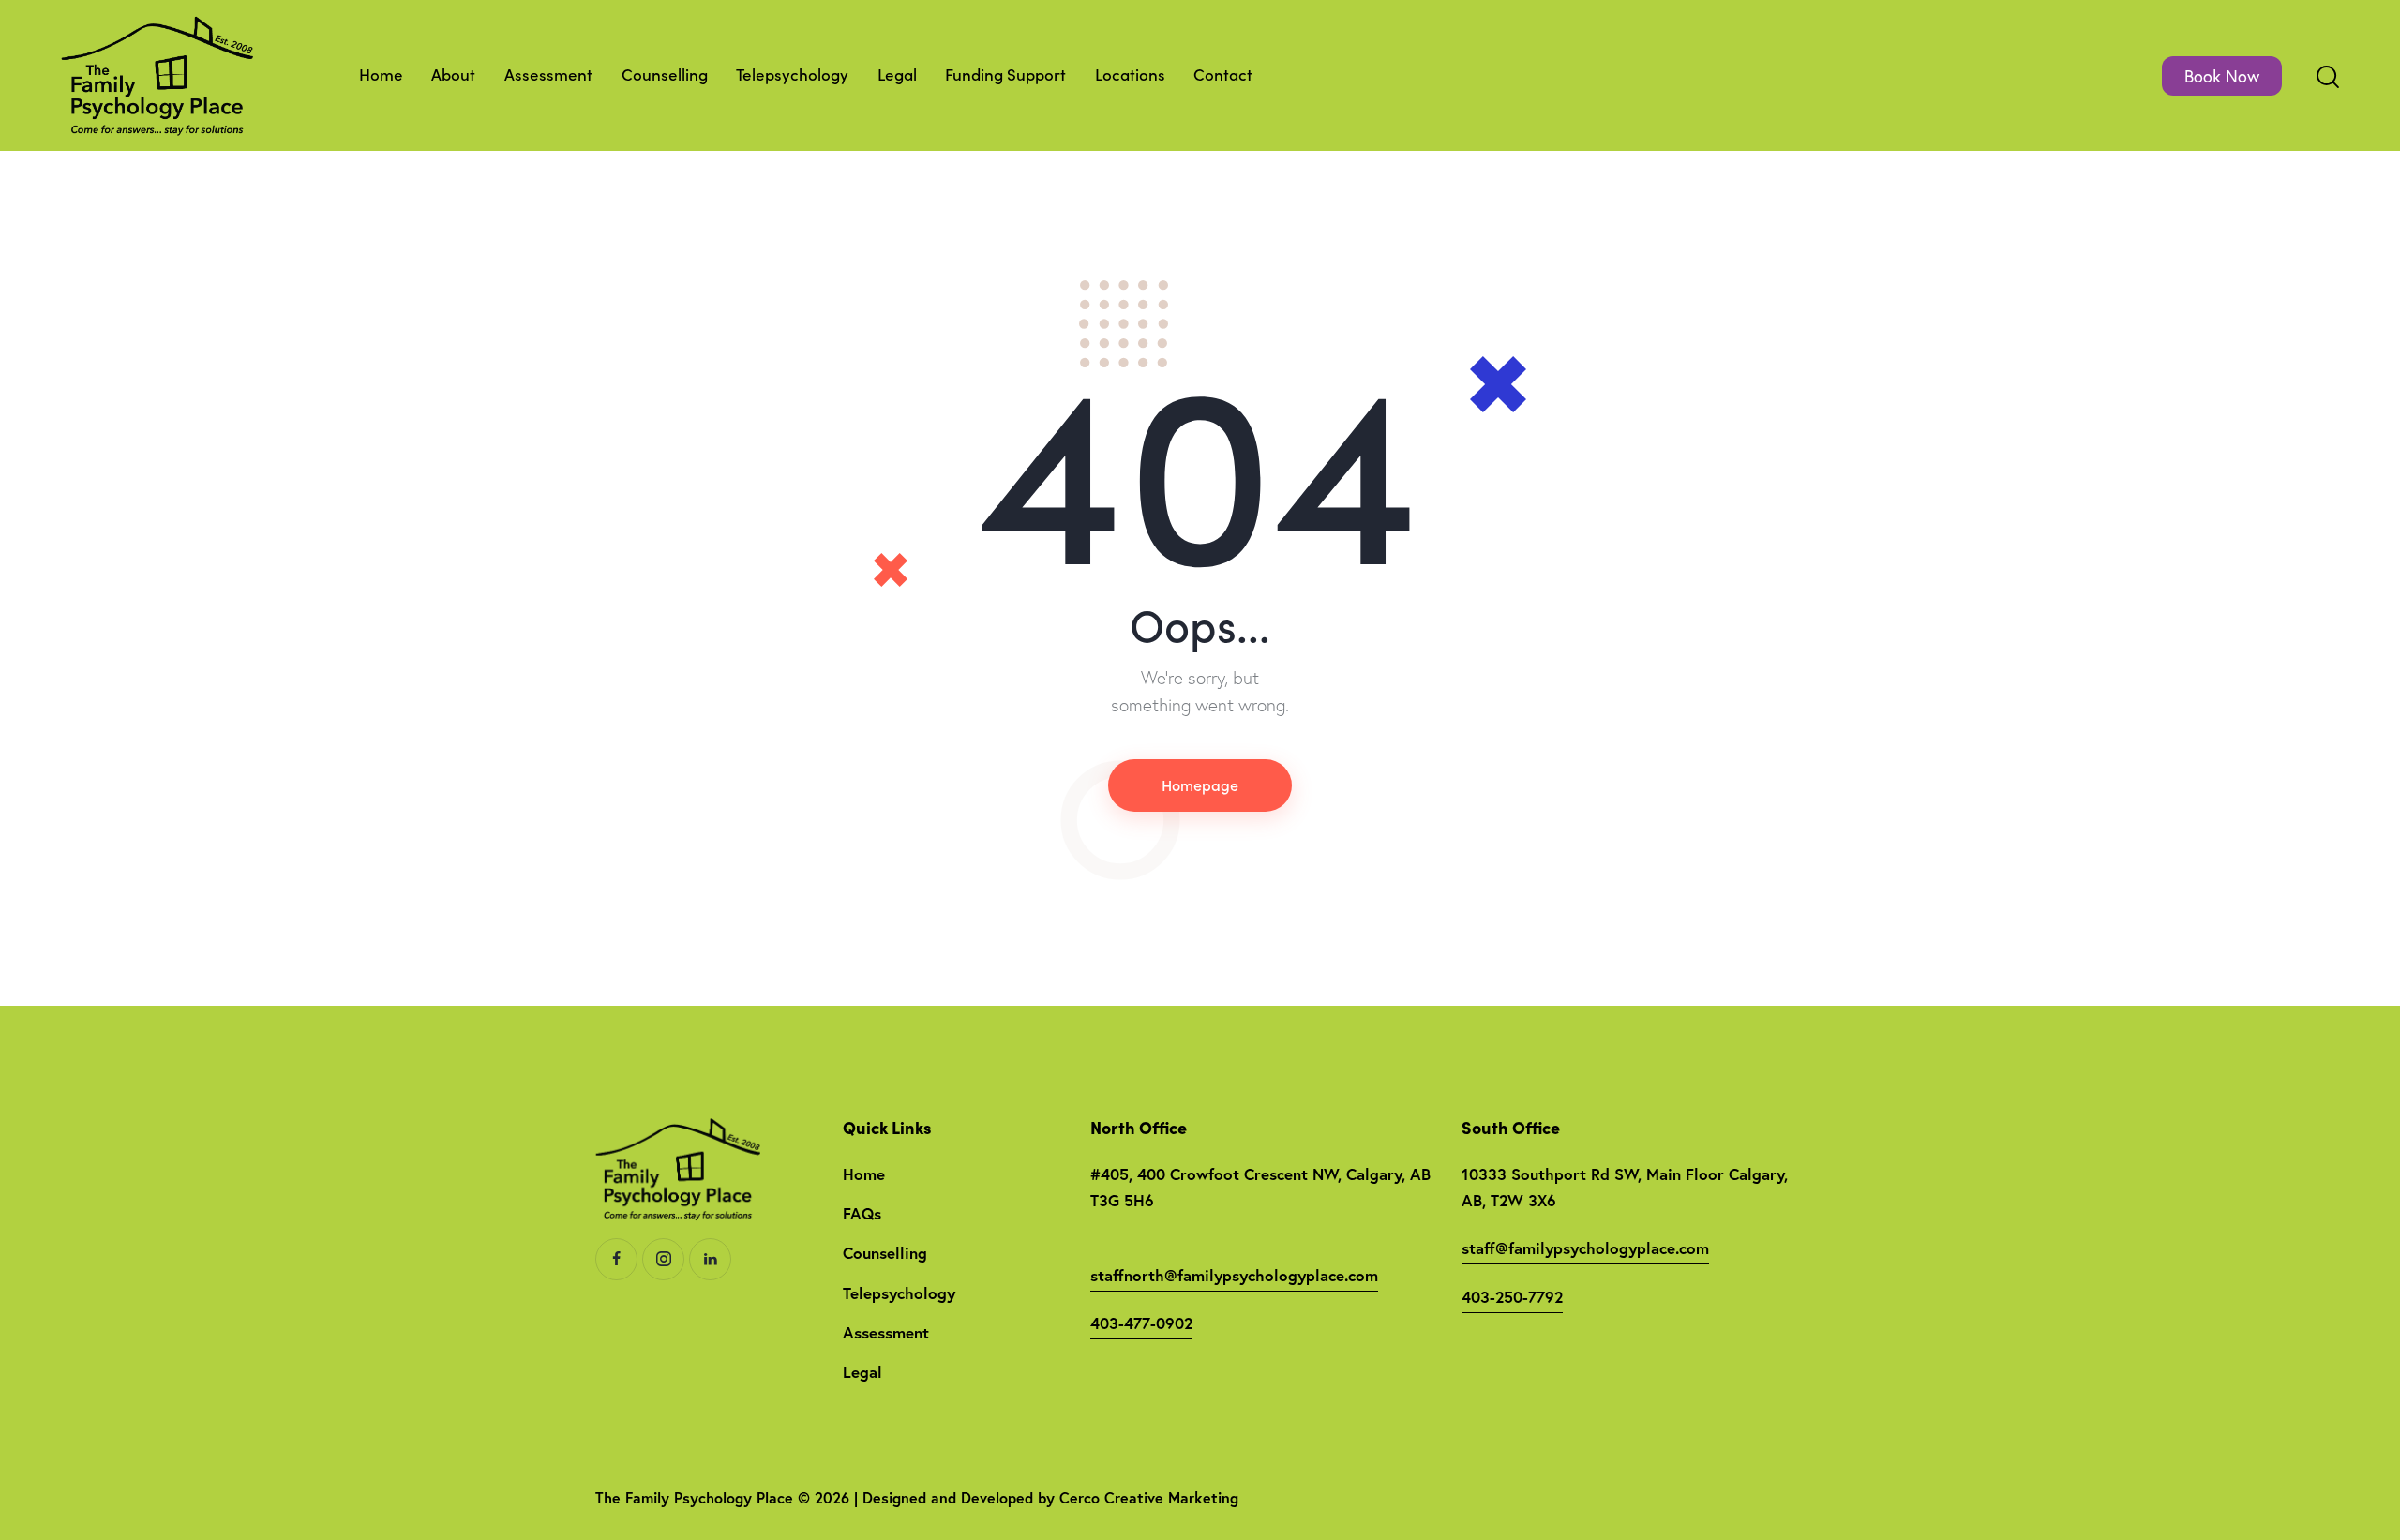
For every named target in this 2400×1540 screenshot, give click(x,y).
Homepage (1200, 785)
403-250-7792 (1512, 1297)
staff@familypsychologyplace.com (1585, 1248)
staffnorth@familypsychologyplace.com (1234, 1275)
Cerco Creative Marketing (1149, 1497)
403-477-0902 (1141, 1323)
